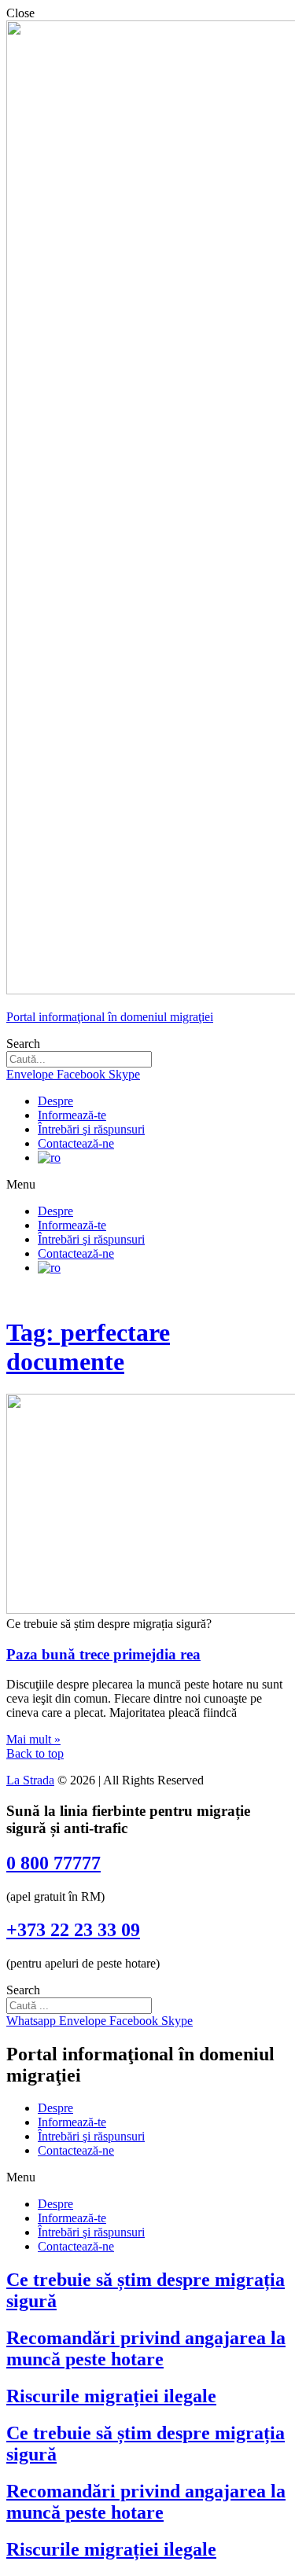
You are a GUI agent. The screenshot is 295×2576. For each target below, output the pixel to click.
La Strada (30, 1780)
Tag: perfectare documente (88, 1347)
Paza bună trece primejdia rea (103, 1654)
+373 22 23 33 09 (73, 1930)
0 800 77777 (53, 1863)
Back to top (35, 1753)
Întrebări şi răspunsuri (91, 1129)
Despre (55, 1101)
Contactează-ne (76, 1143)
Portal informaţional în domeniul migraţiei (110, 1017)
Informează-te (72, 1115)
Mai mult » (33, 1739)
